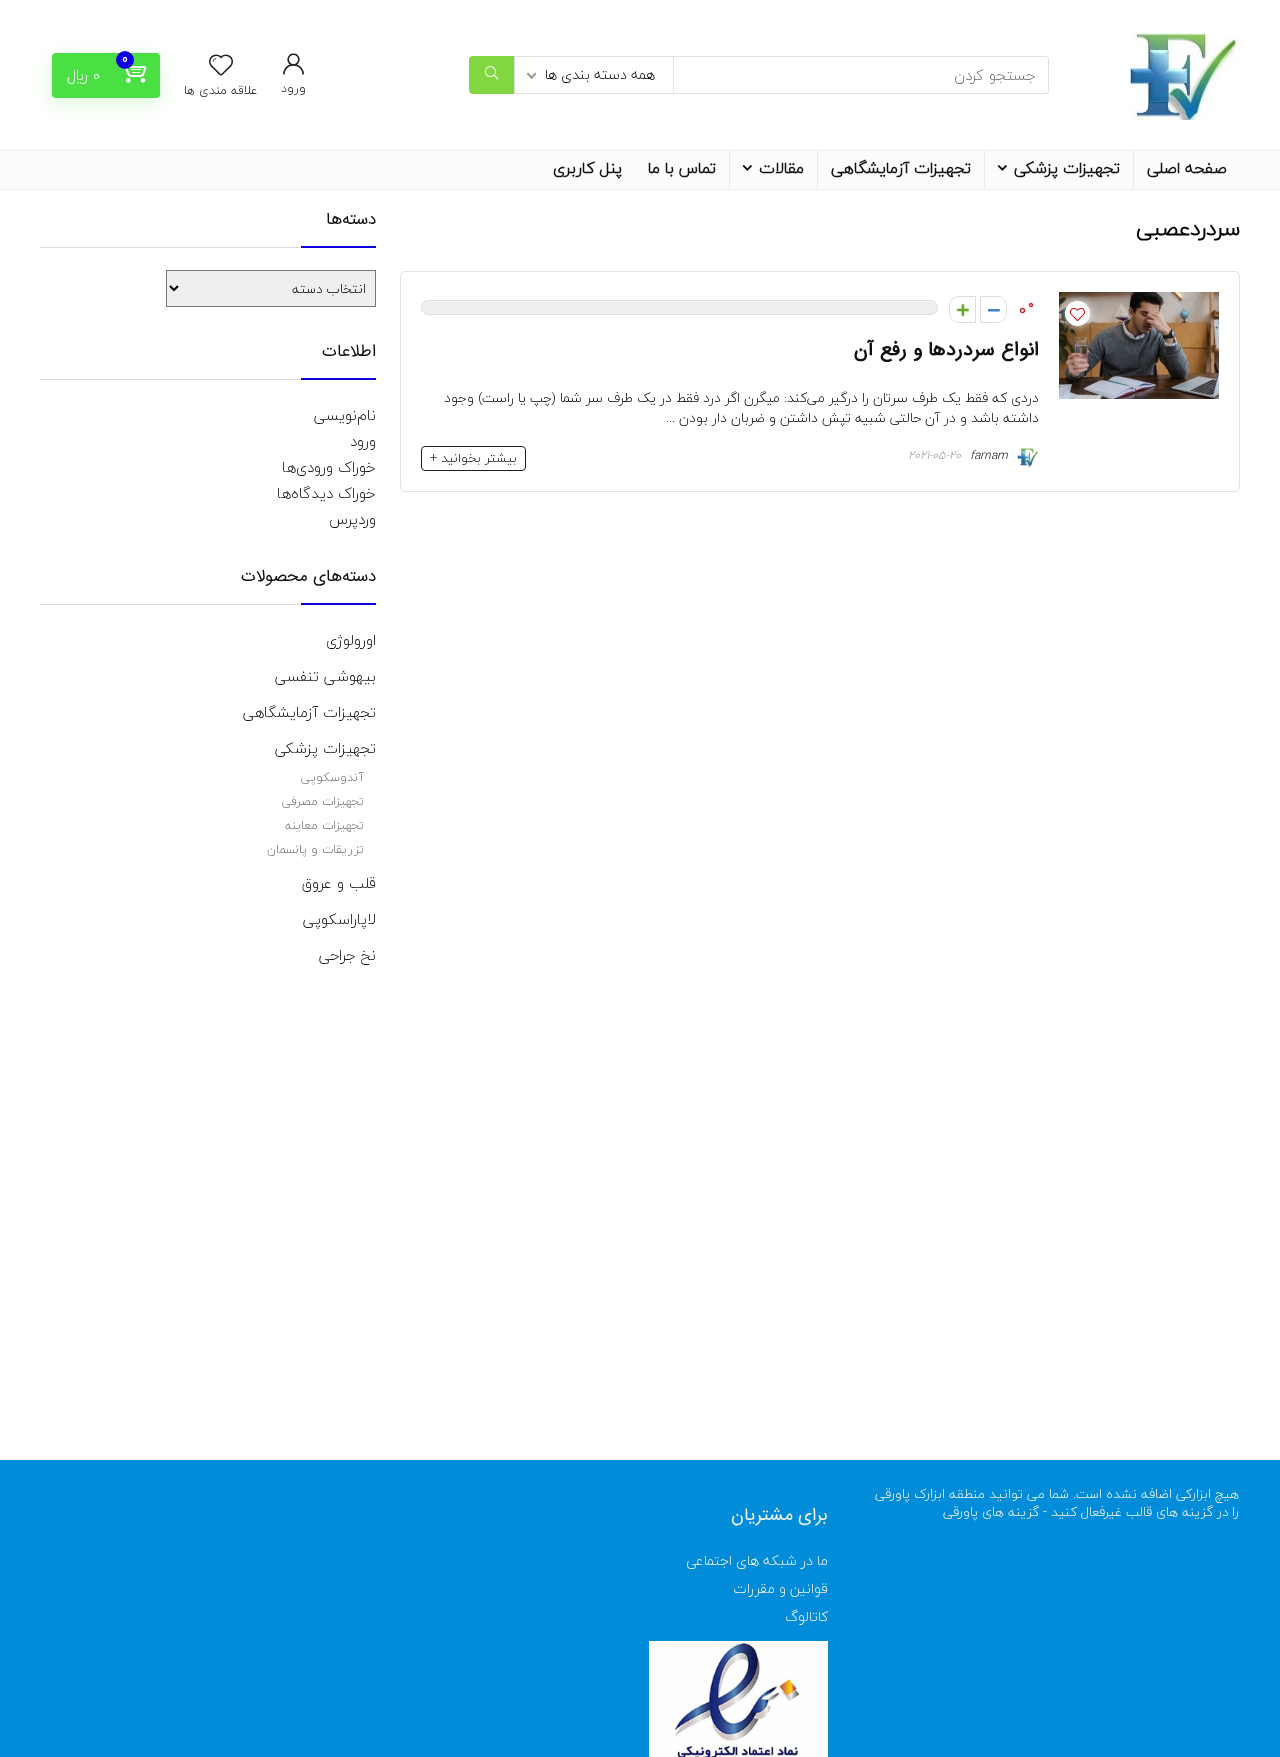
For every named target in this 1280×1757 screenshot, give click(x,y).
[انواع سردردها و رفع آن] (1139, 305)
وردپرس (352, 519)
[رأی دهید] (993, 309)
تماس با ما (682, 168)
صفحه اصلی (1187, 168)
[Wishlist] (221, 67)
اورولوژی (351, 640)
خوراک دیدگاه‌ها (326, 493)
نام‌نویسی (345, 415)
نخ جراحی (347, 955)
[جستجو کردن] (491, 75)
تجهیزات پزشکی (1067, 168)
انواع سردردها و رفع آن (946, 350)
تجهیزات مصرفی (323, 801)
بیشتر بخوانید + (473, 458)
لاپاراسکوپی (339, 919)
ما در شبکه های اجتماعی (757, 1560)
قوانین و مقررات (780, 1588)
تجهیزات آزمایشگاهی (901, 168)
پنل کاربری (587, 168)
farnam (991, 455)
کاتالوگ (806, 1616)
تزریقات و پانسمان (315, 849)
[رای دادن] (962, 309)
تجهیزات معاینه (324, 825)
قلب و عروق (339, 883)
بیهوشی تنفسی (325, 676)
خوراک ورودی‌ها (329, 467)
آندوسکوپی (332, 777)
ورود (363, 441)
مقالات (781, 168)
